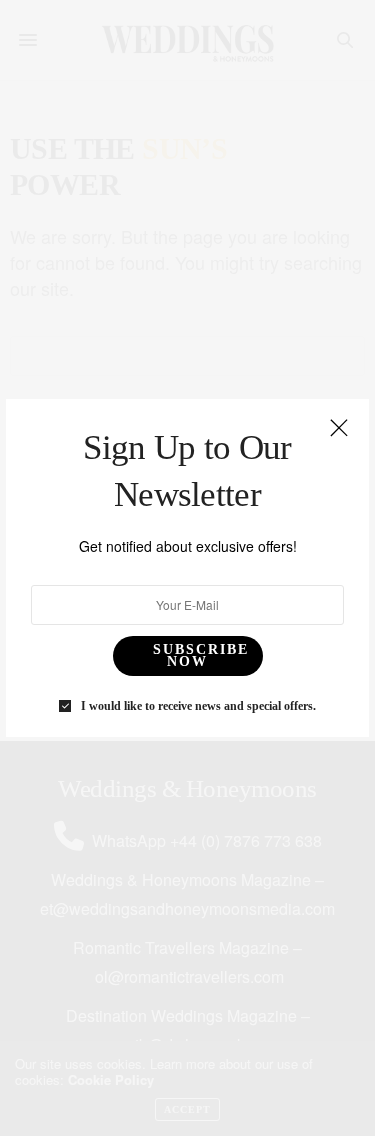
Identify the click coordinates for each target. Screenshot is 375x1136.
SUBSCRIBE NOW (201, 655)
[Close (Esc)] (339, 429)
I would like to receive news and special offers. (198, 706)
